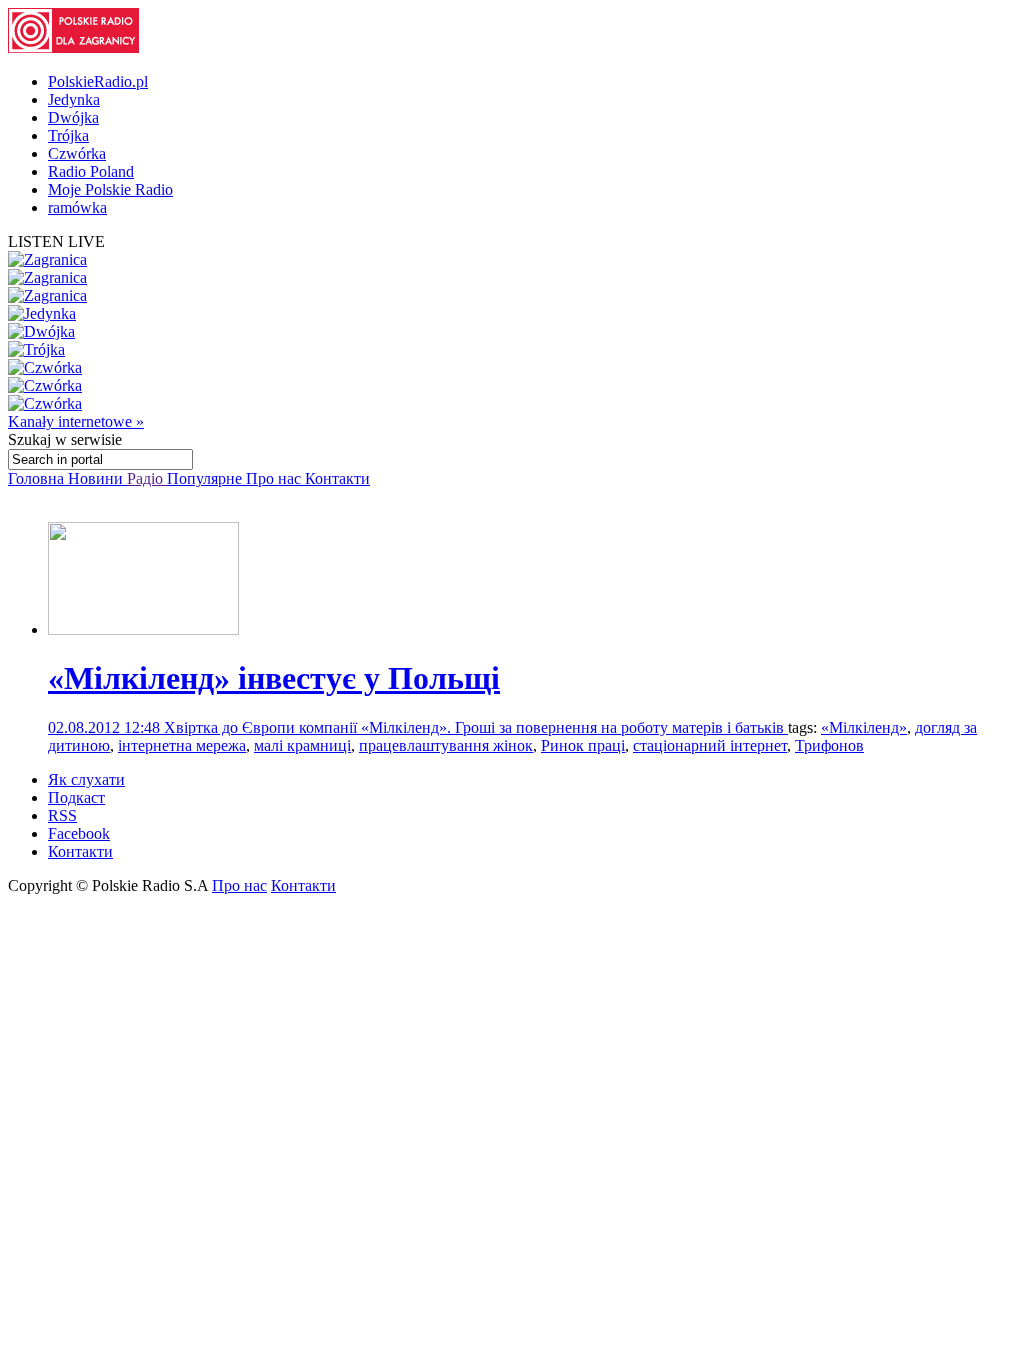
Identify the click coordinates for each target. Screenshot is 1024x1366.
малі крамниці (302, 745)
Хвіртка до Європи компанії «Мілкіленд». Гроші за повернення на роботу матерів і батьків (476, 727)
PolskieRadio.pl (98, 81)
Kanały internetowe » (76, 421)
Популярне (206, 478)
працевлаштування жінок (446, 745)
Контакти (337, 478)
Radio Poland (91, 171)
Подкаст (76, 797)
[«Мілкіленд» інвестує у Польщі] (143, 629)
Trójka (68, 135)
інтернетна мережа (182, 745)
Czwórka (77, 153)
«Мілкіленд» (864, 727)
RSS (62, 815)
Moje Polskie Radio (110, 189)
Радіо (147, 478)
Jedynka (74, 99)
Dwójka (73, 117)
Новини (97, 478)
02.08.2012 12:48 (106, 727)
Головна (38, 478)
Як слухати (86, 779)
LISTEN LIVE (56, 241)
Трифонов (829, 745)
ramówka (77, 207)
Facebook (79, 833)
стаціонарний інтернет (710, 745)
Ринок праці (583, 745)
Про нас (275, 478)
